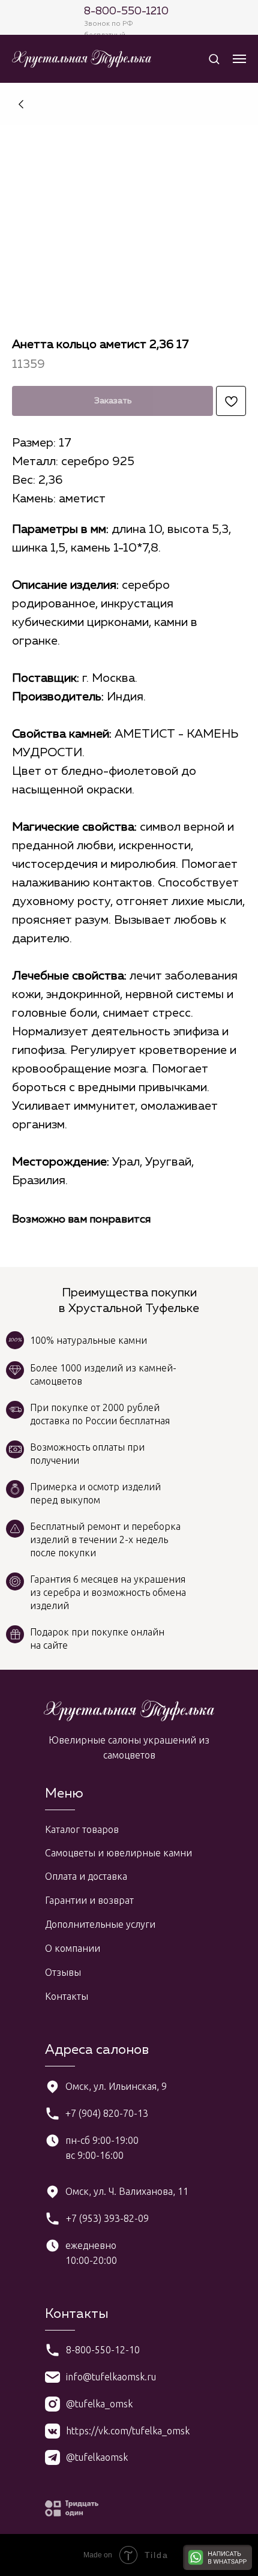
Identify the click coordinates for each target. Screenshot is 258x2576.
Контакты (67, 1996)
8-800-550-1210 (126, 11)
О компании (73, 1948)
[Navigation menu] (239, 59)
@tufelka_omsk (99, 2404)
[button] (214, 59)
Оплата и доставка (86, 1876)
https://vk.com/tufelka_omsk (128, 2431)
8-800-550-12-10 (103, 2350)
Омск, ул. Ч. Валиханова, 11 (127, 2191)
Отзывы (63, 1972)
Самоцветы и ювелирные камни (118, 1853)
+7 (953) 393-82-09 (107, 2218)
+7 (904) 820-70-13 (107, 2113)
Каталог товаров (82, 1829)
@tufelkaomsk (97, 2457)
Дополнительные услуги (100, 1924)
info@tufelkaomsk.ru (111, 2377)
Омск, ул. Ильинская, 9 (116, 2086)
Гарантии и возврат (89, 1900)
